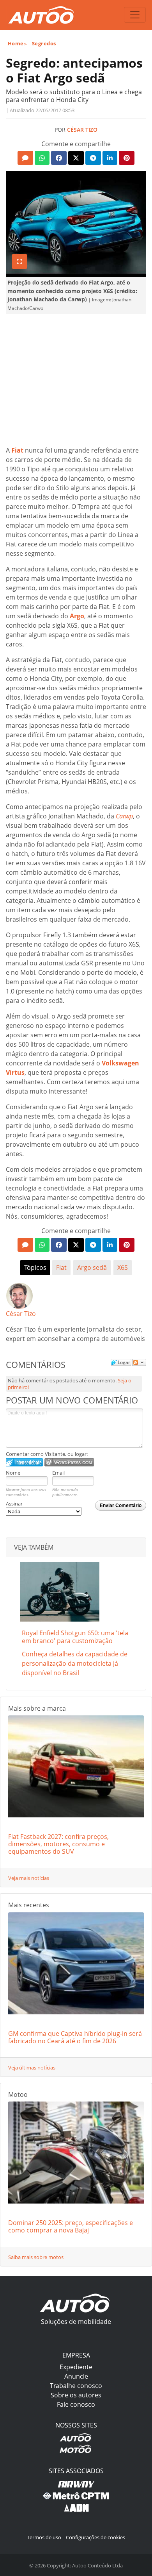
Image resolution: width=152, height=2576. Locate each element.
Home (16, 43)
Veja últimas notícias (32, 2068)
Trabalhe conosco (76, 2386)
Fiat (61, 1267)
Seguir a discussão (139, 1362)
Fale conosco (76, 2404)
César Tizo (82, 130)
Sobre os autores (76, 2395)
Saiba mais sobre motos (36, 2257)
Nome (13, 1473)
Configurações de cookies (95, 2537)
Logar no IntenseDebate (24, 1462)
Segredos (44, 43)
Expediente (76, 2367)
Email (58, 1473)
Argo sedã (92, 1267)
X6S (123, 1267)
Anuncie (76, 2376)
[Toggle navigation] (135, 15)
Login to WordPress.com (69, 1462)
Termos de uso (44, 2537)
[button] (25, 158)
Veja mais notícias (29, 1878)
